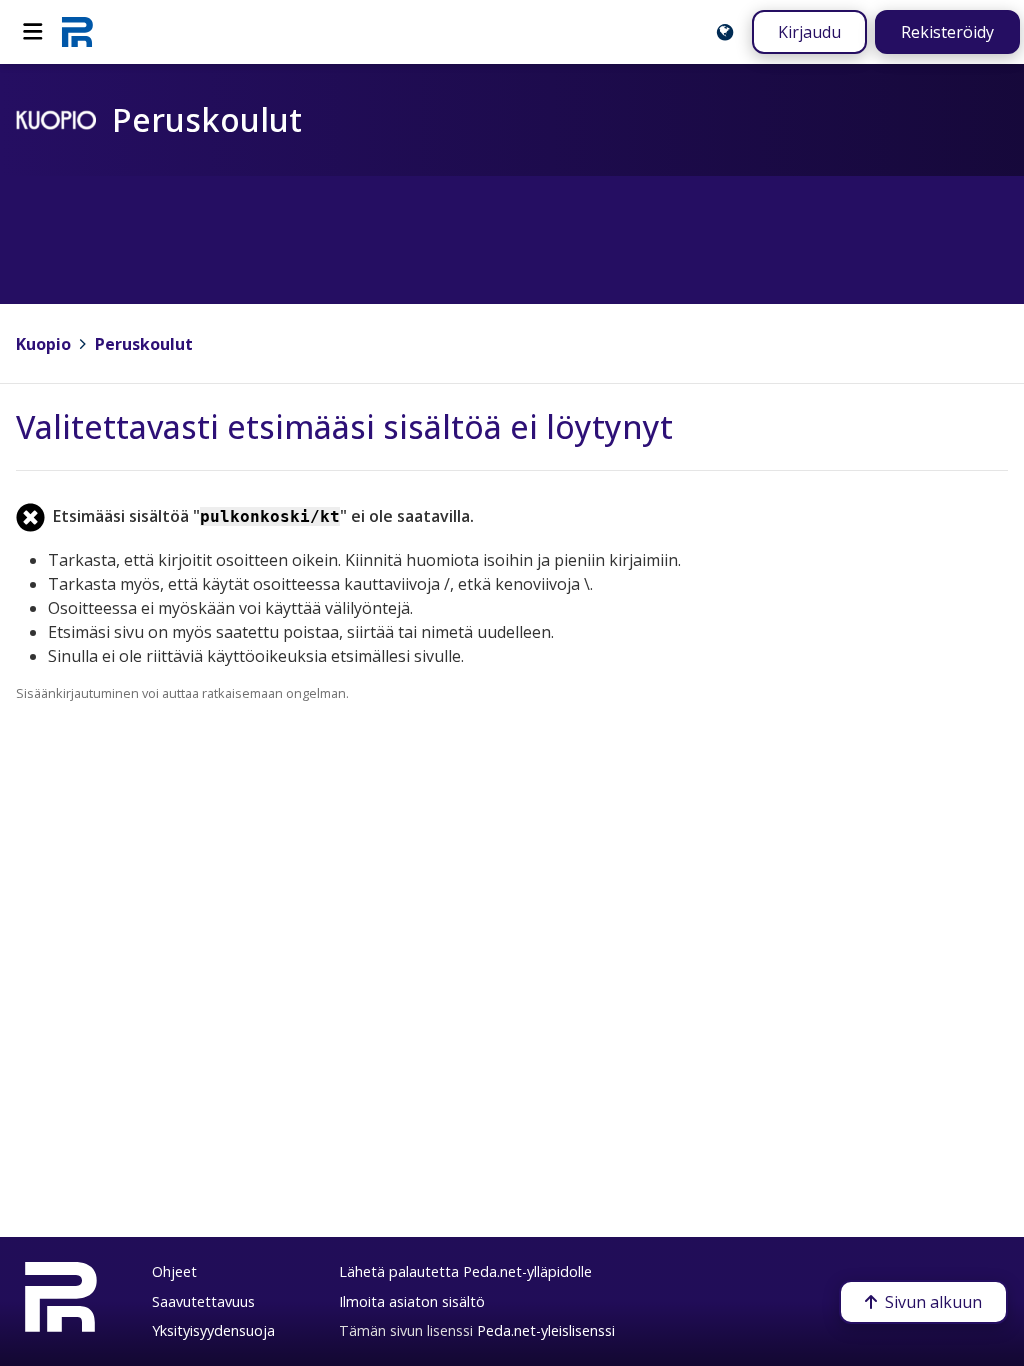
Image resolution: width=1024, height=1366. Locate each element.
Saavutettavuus (203, 1301)
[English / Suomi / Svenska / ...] (725, 32)
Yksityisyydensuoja (213, 1330)
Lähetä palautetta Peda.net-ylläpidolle (465, 1271)
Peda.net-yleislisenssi (546, 1330)
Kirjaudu (809, 32)
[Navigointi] (33, 32)
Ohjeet (174, 1271)
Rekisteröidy (947, 32)
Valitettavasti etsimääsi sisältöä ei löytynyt (344, 426)
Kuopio (43, 344)
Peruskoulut (144, 344)
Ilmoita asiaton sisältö (412, 1301)
